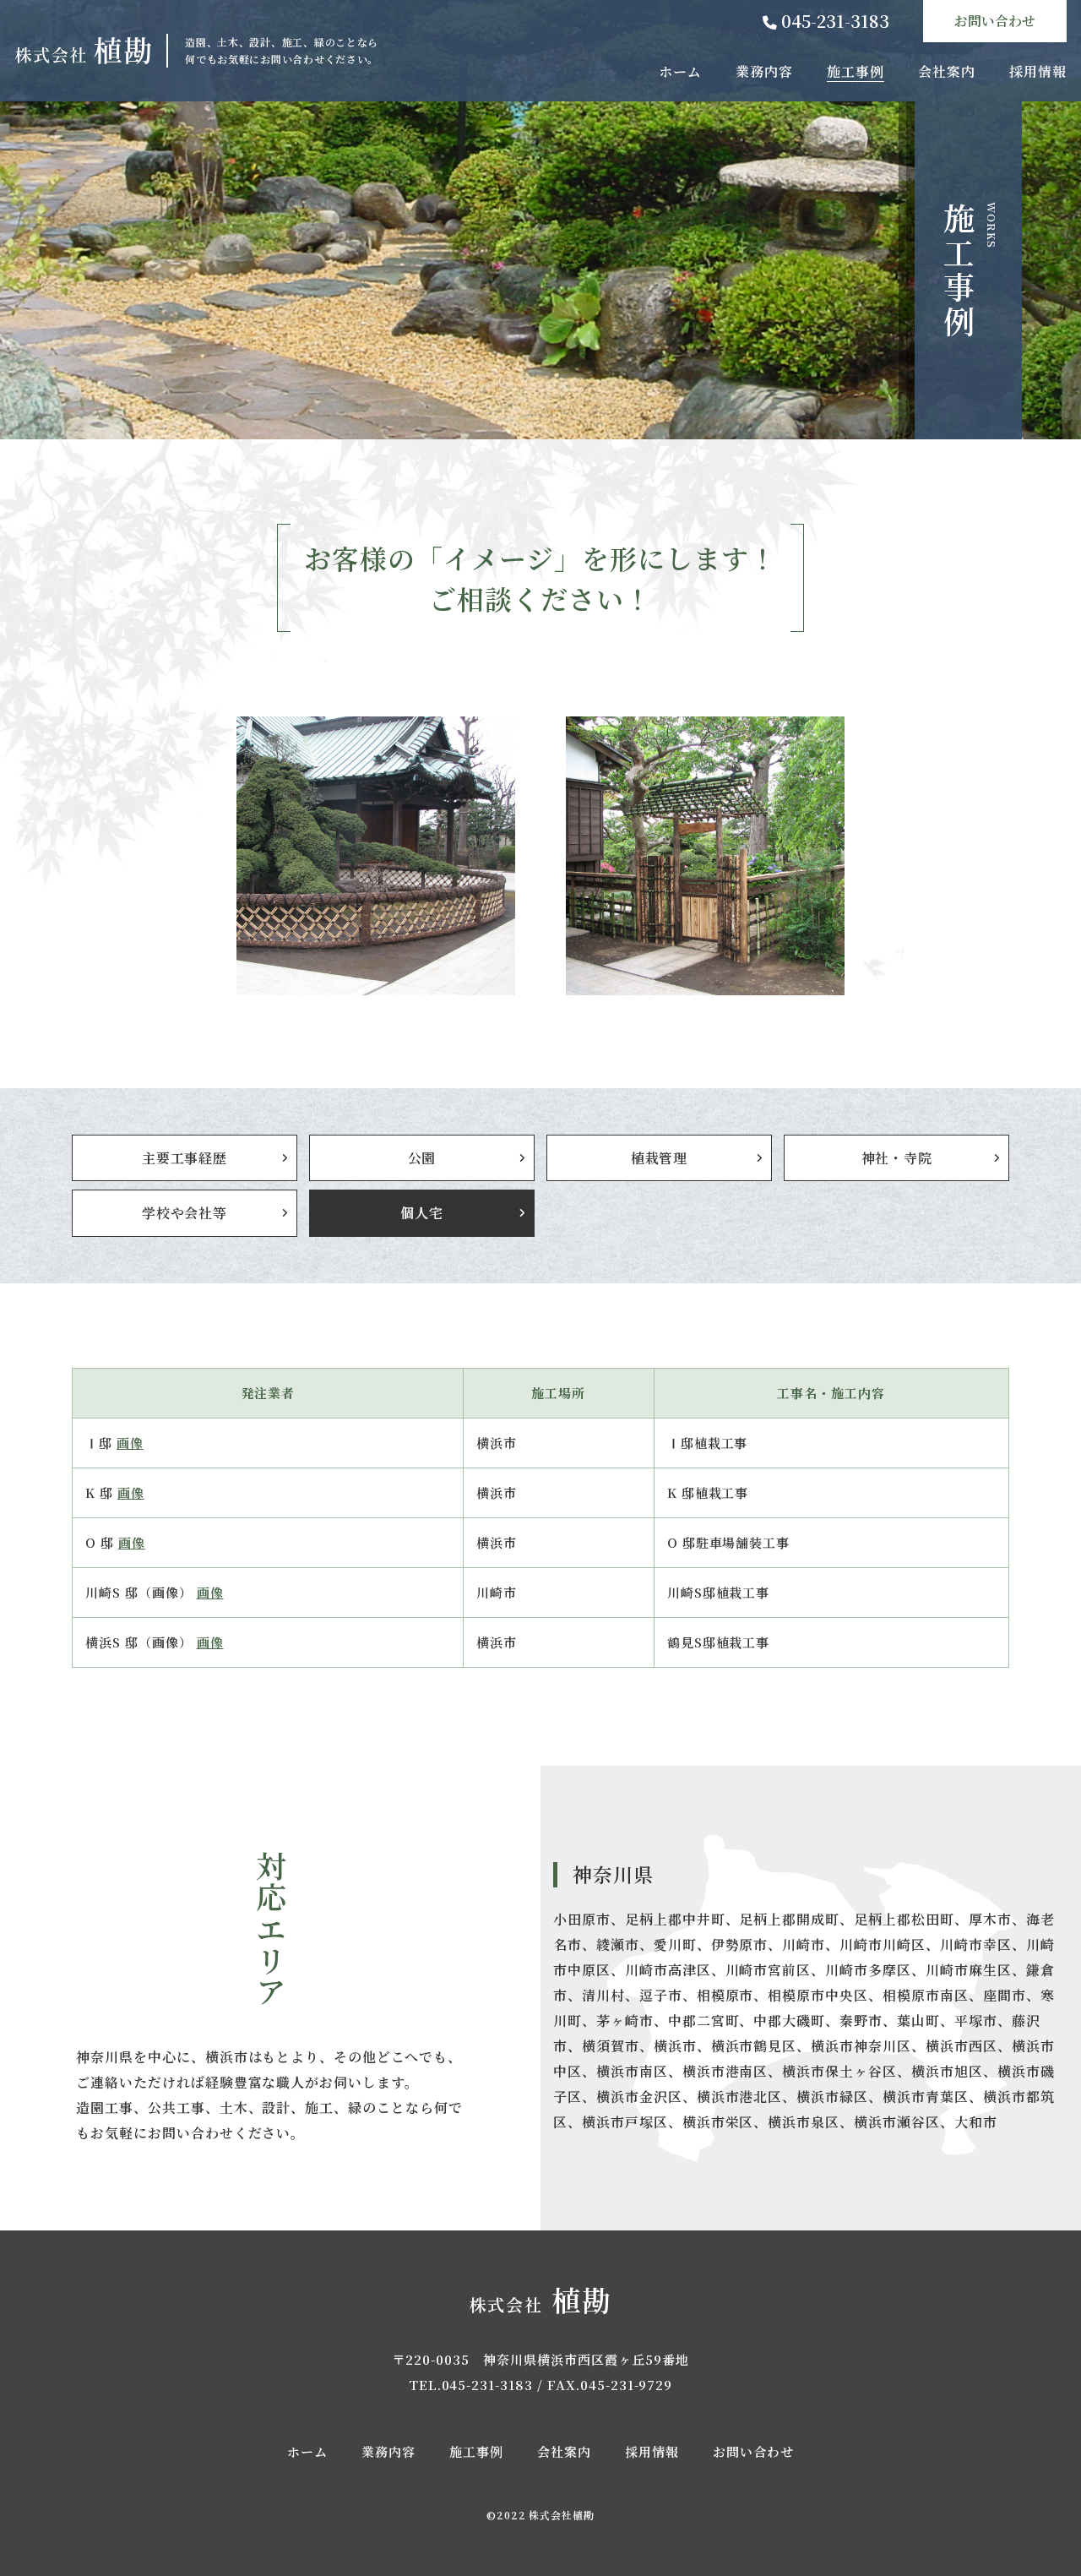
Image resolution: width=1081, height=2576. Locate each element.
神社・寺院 (897, 1158)
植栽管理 (659, 1158)
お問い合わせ (995, 21)
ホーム (680, 71)
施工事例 (856, 71)
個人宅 (421, 1213)
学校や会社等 (185, 1213)
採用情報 (1038, 71)
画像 (130, 1443)
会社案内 (947, 71)
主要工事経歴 (185, 1158)
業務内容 (764, 71)
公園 (422, 1158)
